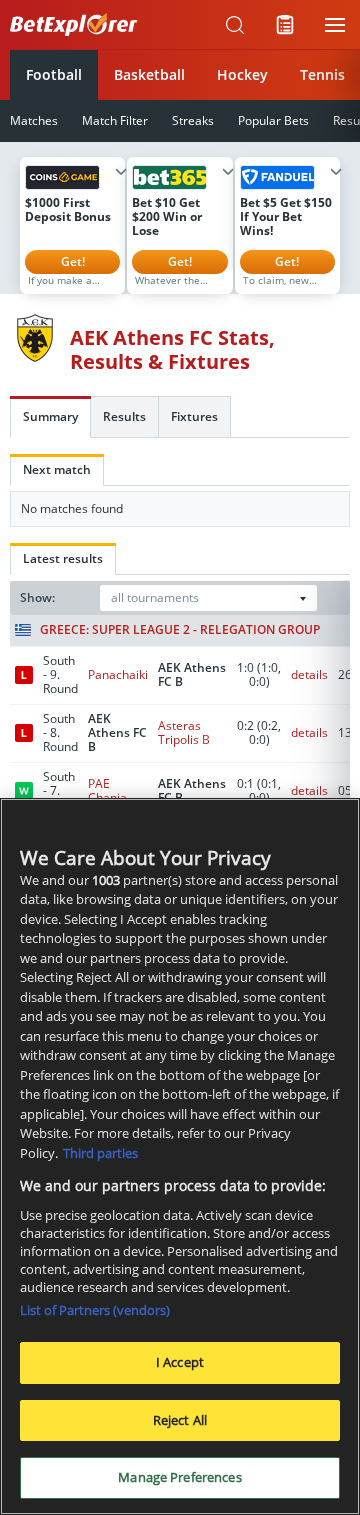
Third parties (100, 1153)
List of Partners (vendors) (95, 1310)
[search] (235, 25)
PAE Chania (107, 790)
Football (54, 74)
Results (124, 416)
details (309, 674)
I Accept (180, 1362)
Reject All (180, 1420)
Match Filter (115, 120)
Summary (50, 416)
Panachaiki (118, 674)
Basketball (149, 74)
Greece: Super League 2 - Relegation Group (180, 630)
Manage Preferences (179, 1477)
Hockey (242, 74)
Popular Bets (273, 120)
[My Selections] (285, 25)
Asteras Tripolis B (184, 732)
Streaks (193, 120)
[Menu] (335, 25)
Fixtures (194, 416)
